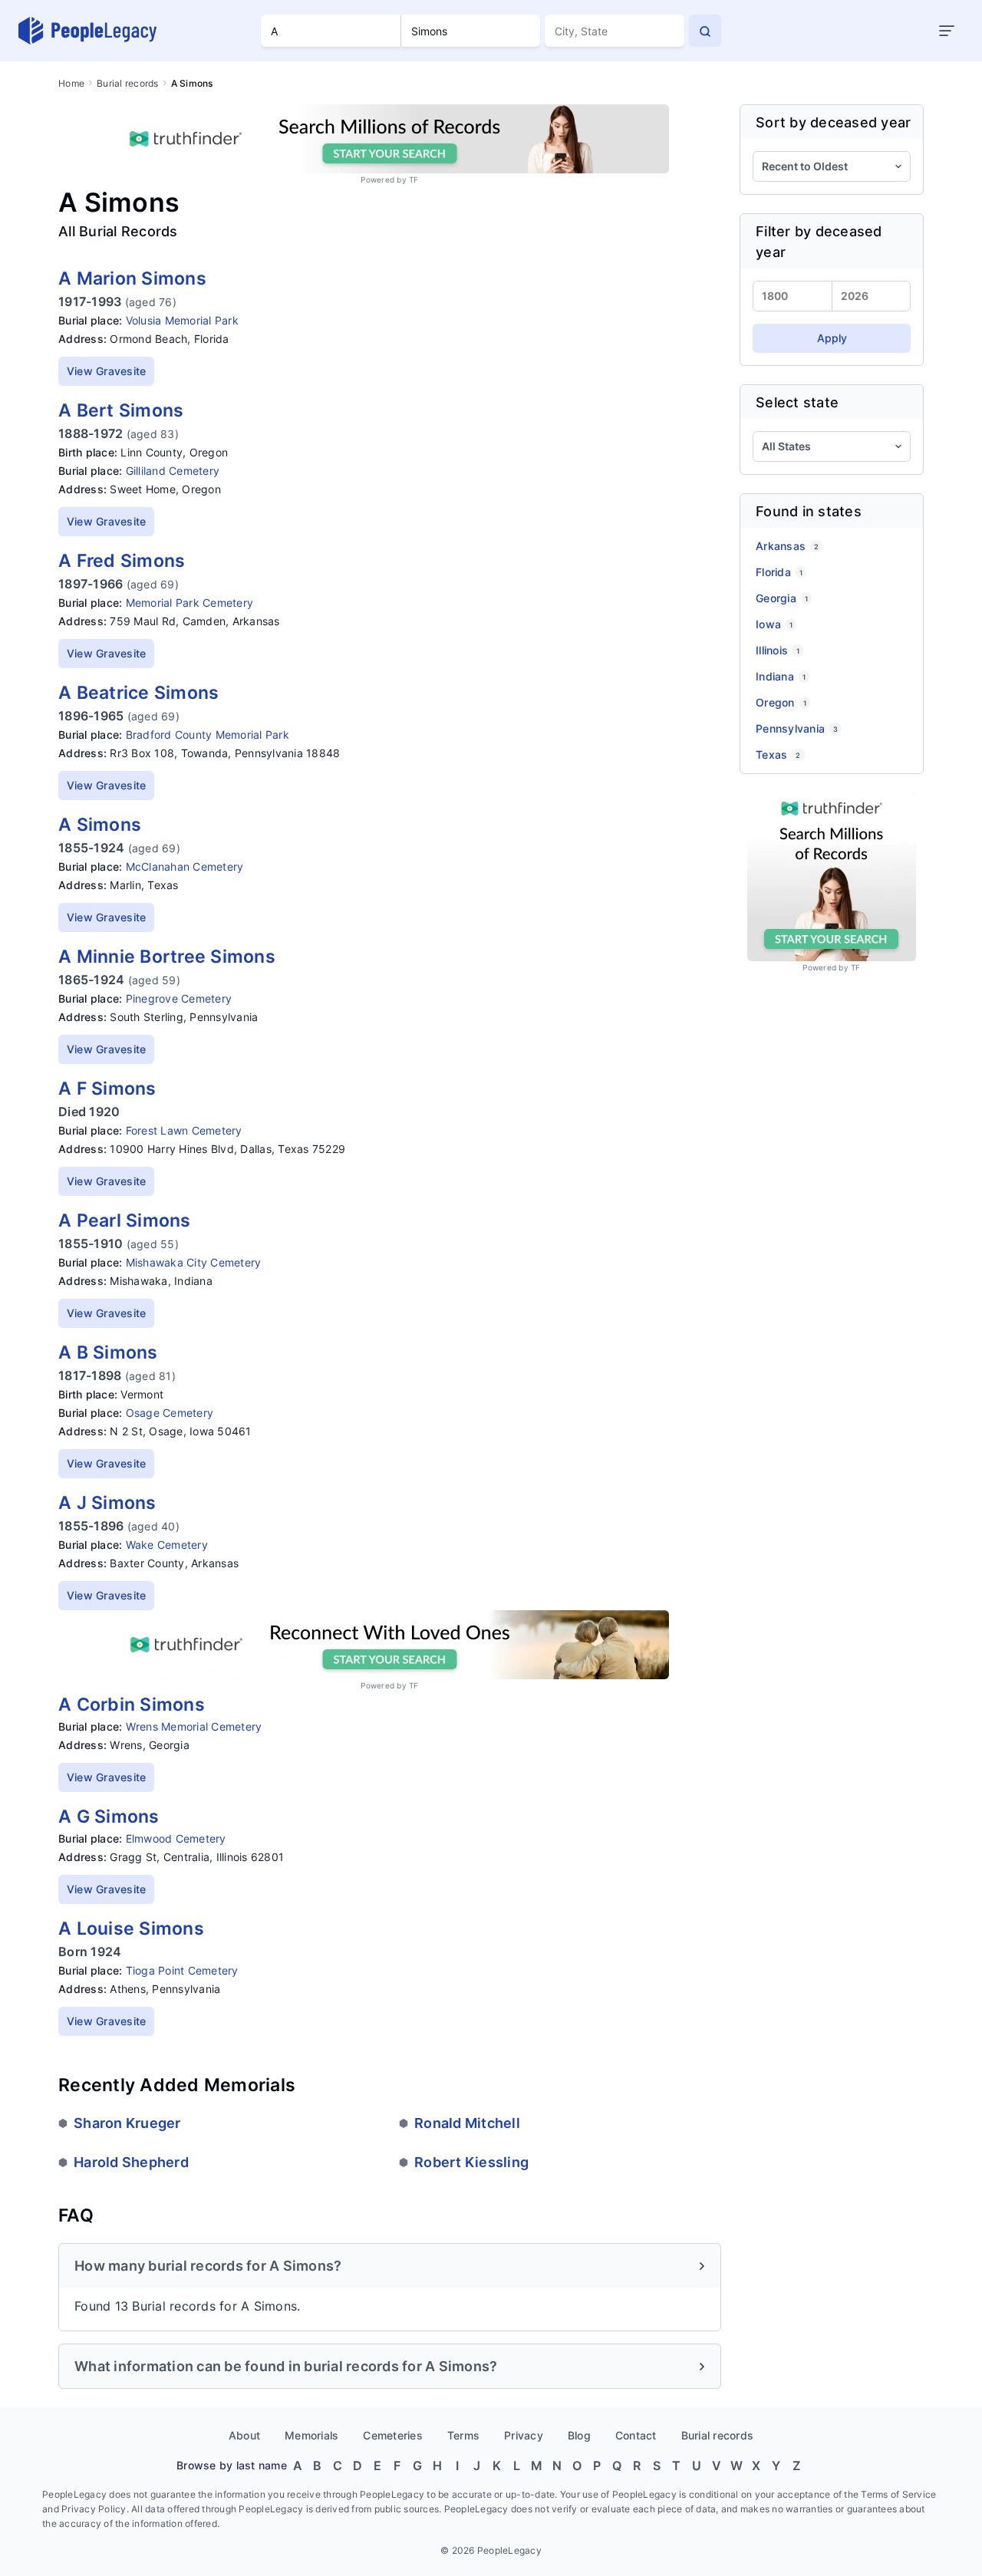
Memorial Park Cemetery (190, 603)
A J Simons (107, 1503)
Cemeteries (393, 2435)
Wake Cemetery (167, 1545)
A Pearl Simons (125, 1220)
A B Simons (108, 1352)
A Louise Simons (131, 1929)
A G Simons (109, 1817)
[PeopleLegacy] (88, 31)
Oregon (781, 702)
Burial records (128, 83)
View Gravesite (107, 371)
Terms (463, 2435)
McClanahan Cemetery (185, 866)
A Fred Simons (122, 561)
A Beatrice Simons (138, 693)
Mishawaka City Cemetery (194, 1262)
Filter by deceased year (819, 242)
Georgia (782, 598)
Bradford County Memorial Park (208, 735)
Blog (579, 2435)
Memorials (311, 2435)
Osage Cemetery (170, 1413)
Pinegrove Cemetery (179, 998)
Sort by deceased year (833, 122)
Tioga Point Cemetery (182, 1970)
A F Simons (107, 1089)
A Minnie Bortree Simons (167, 957)
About (244, 2435)
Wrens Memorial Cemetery (194, 1726)
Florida (779, 572)
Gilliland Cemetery (173, 471)
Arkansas (787, 546)
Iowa (774, 624)
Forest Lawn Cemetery (184, 1130)
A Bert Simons (121, 410)
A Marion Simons (132, 278)
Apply (832, 338)
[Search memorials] (705, 31)
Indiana (781, 676)
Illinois (778, 650)
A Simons (100, 825)
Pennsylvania (797, 728)
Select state (797, 402)
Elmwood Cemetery (176, 1838)
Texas (778, 754)
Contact (636, 2435)
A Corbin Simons (132, 1705)
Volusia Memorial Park (182, 320)
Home (71, 83)
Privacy (524, 2435)
